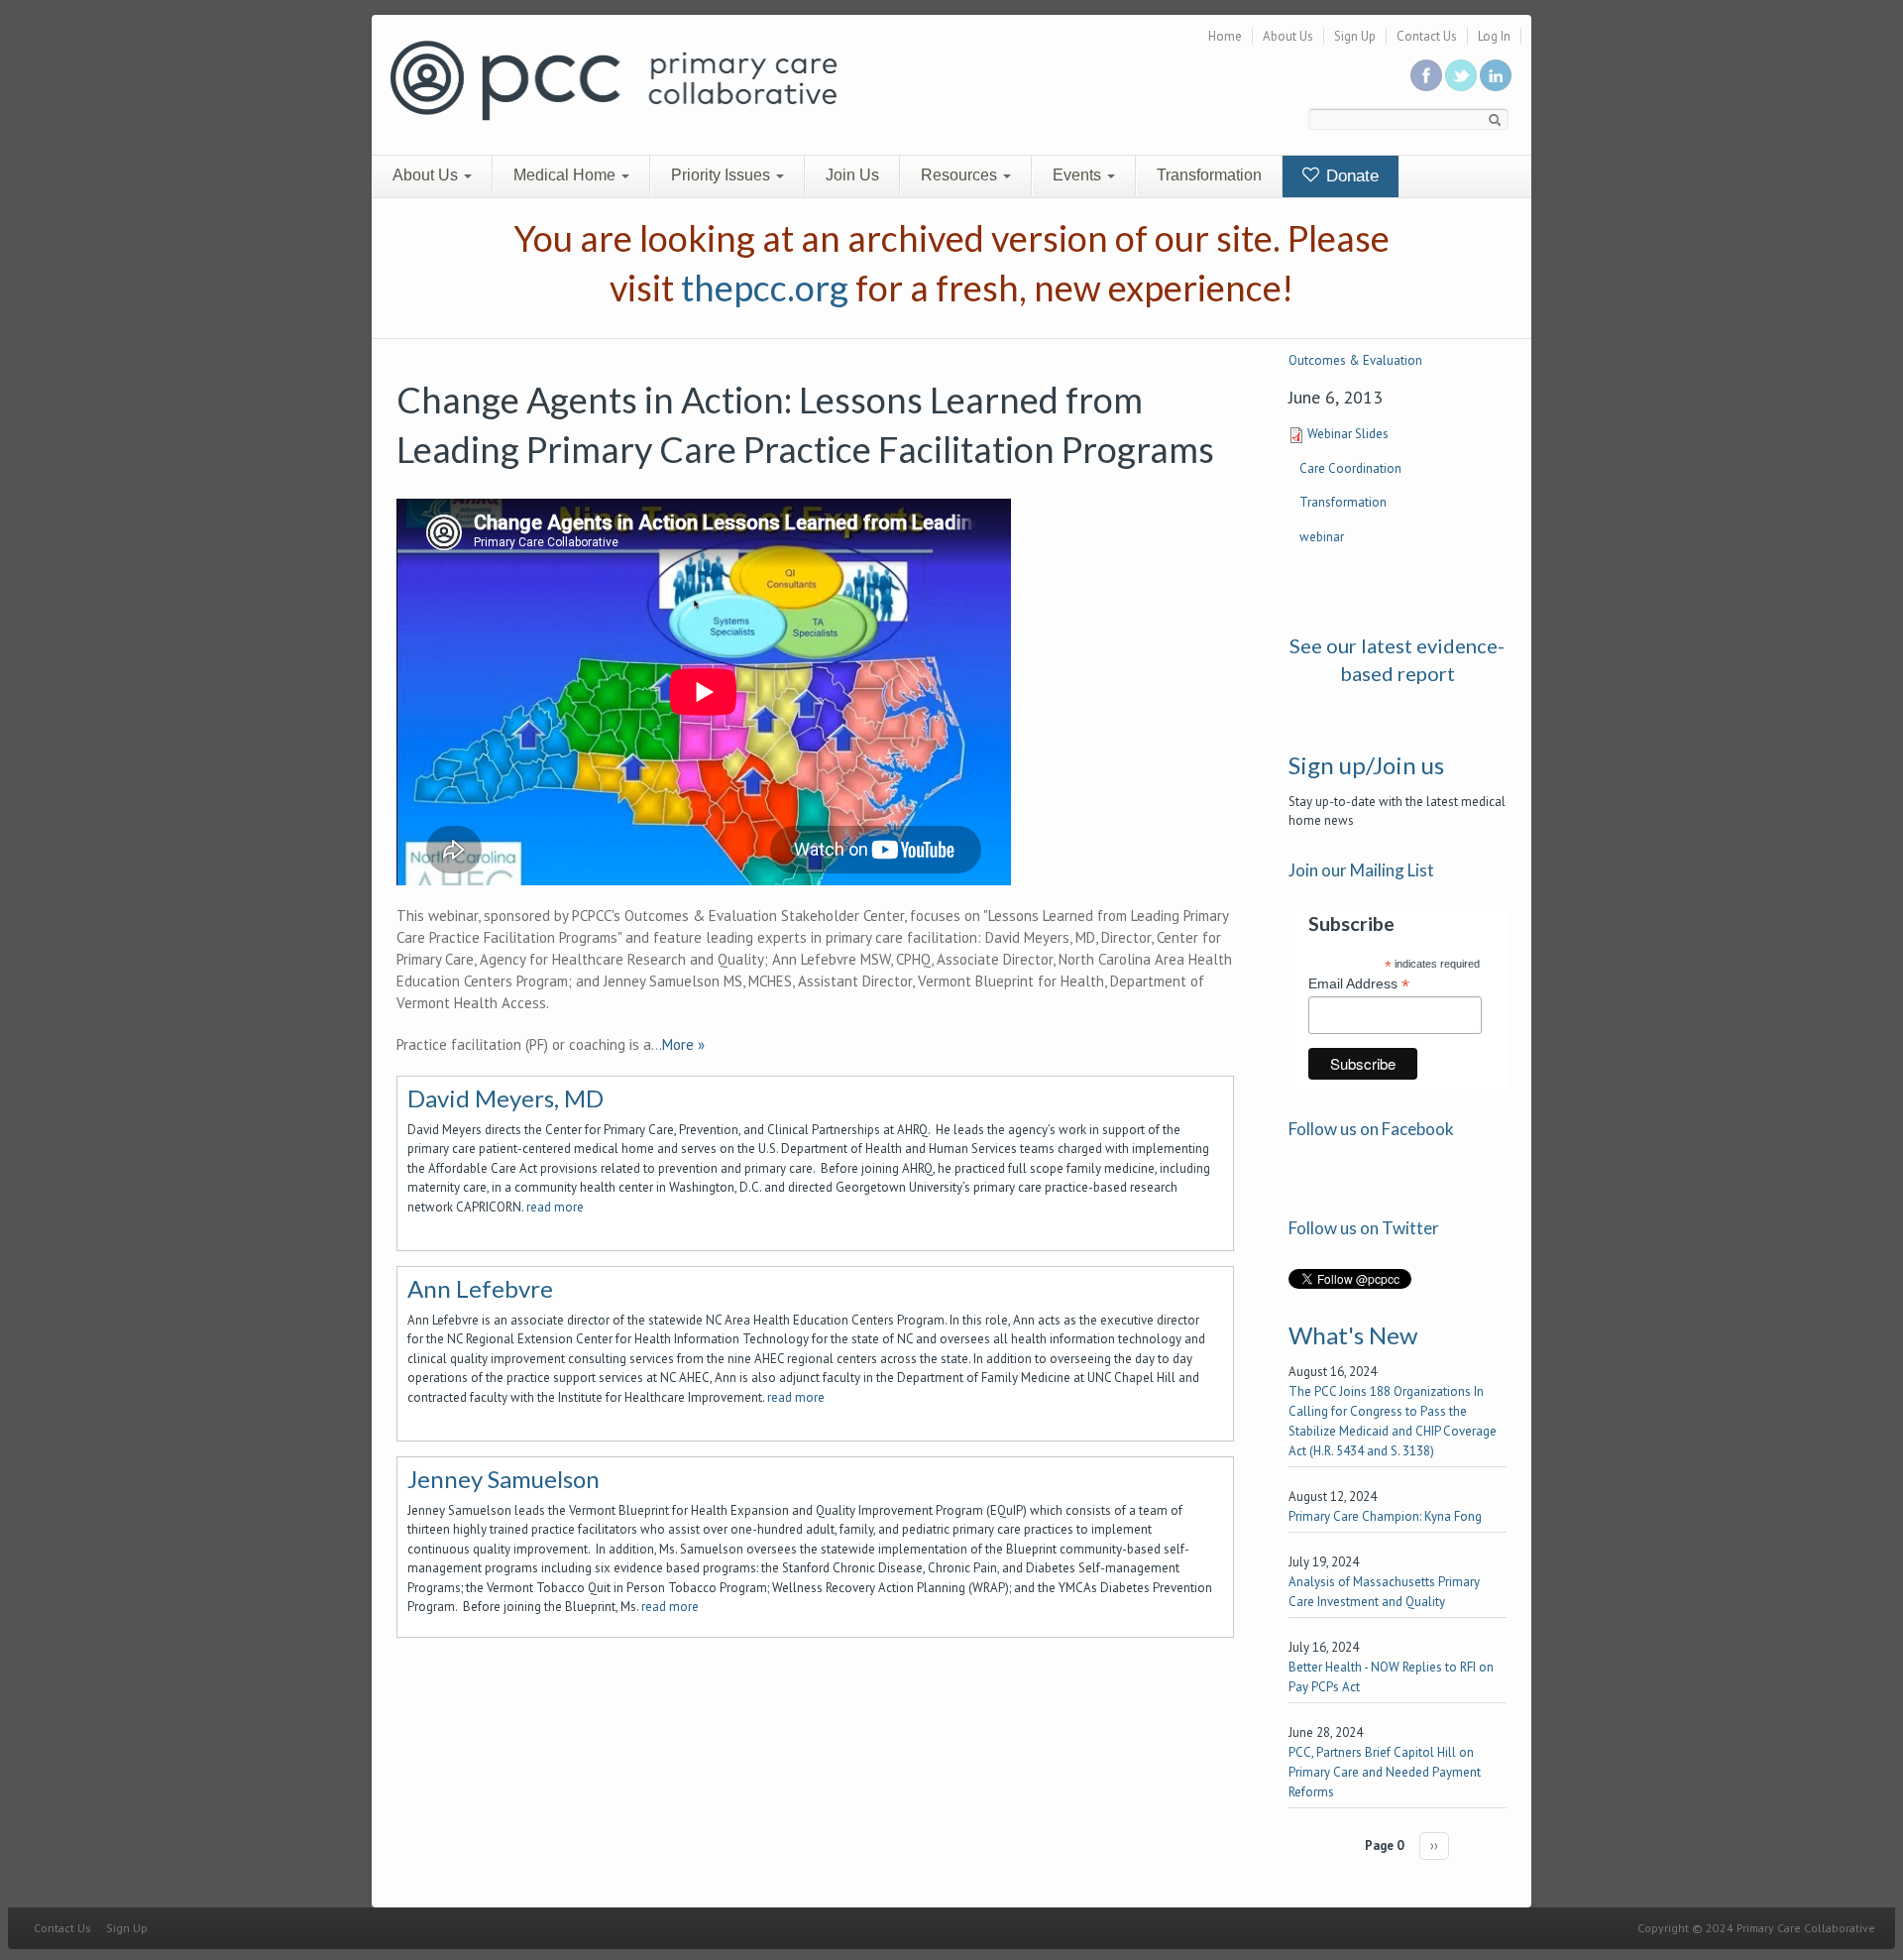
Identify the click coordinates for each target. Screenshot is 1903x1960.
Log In (1494, 36)
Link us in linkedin (1496, 75)
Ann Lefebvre (480, 1288)
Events (1079, 175)
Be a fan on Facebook (1426, 75)
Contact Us (1427, 36)
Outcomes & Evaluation (1355, 360)
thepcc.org (765, 288)
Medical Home (566, 175)
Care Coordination (1350, 468)
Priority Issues (723, 175)
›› (1434, 1845)
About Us (1288, 36)
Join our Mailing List (1361, 870)
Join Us (852, 175)
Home (1225, 36)
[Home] (614, 79)
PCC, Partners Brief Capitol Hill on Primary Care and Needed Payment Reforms (1385, 1772)
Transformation (1209, 175)
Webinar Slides (1348, 434)
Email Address (1359, 984)
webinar (1322, 537)
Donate (1350, 176)
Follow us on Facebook (1371, 1129)
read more (555, 1207)
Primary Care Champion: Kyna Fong (1385, 1516)
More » (683, 1044)
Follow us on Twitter (1461, 75)
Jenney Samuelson (504, 1479)
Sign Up (1355, 36)
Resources (961, 175)
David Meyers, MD (505, 1098)
